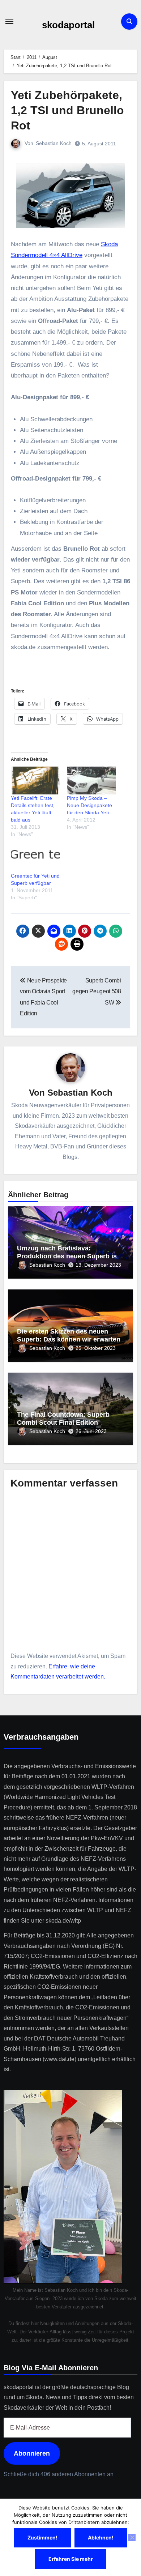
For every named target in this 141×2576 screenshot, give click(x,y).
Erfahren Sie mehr (71, 2559)
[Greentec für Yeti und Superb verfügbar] (35, 858)
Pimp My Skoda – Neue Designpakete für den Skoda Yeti (89, 805)
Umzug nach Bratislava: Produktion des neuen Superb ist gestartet (68, 1256)
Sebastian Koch (54, 143)
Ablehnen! (101, 2537)
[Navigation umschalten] (9, 21)
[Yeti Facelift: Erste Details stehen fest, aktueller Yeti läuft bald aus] (35, 781)
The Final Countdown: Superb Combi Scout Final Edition (63, 1419)
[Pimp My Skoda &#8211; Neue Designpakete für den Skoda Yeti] (91, 781)
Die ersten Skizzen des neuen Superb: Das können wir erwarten (69, 1335)
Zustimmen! (42, 2537)
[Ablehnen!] (132, 2537)
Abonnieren (32, 2453)
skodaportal (68, 25)
